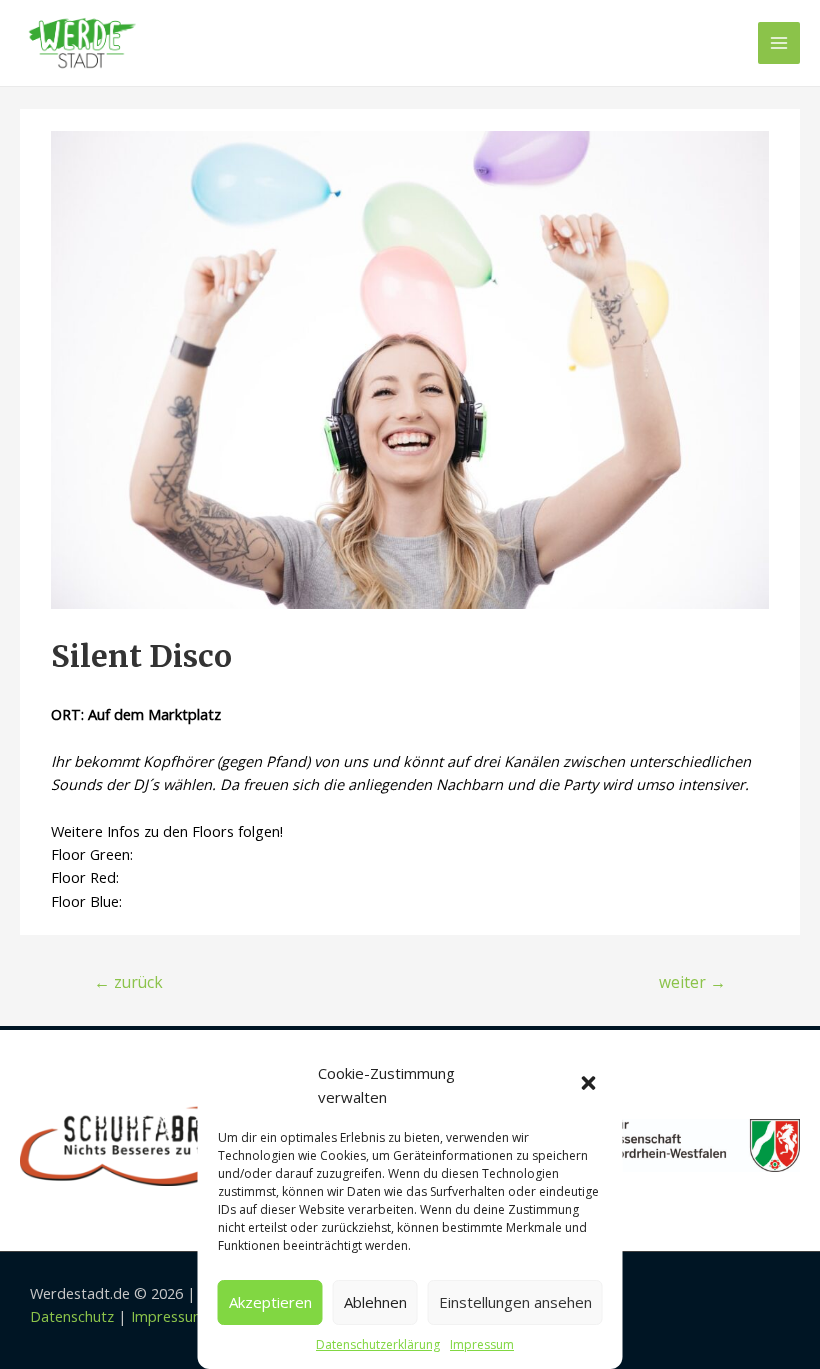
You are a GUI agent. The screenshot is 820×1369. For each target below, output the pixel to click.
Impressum (482, 1344)
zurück (128, 982)
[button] (591, 1085)
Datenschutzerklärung (378, 1344)
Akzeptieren (270, 1302)
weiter (692, 982)
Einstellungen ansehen (515, 1302)
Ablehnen (375, 1302)
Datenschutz (72, 1316)
